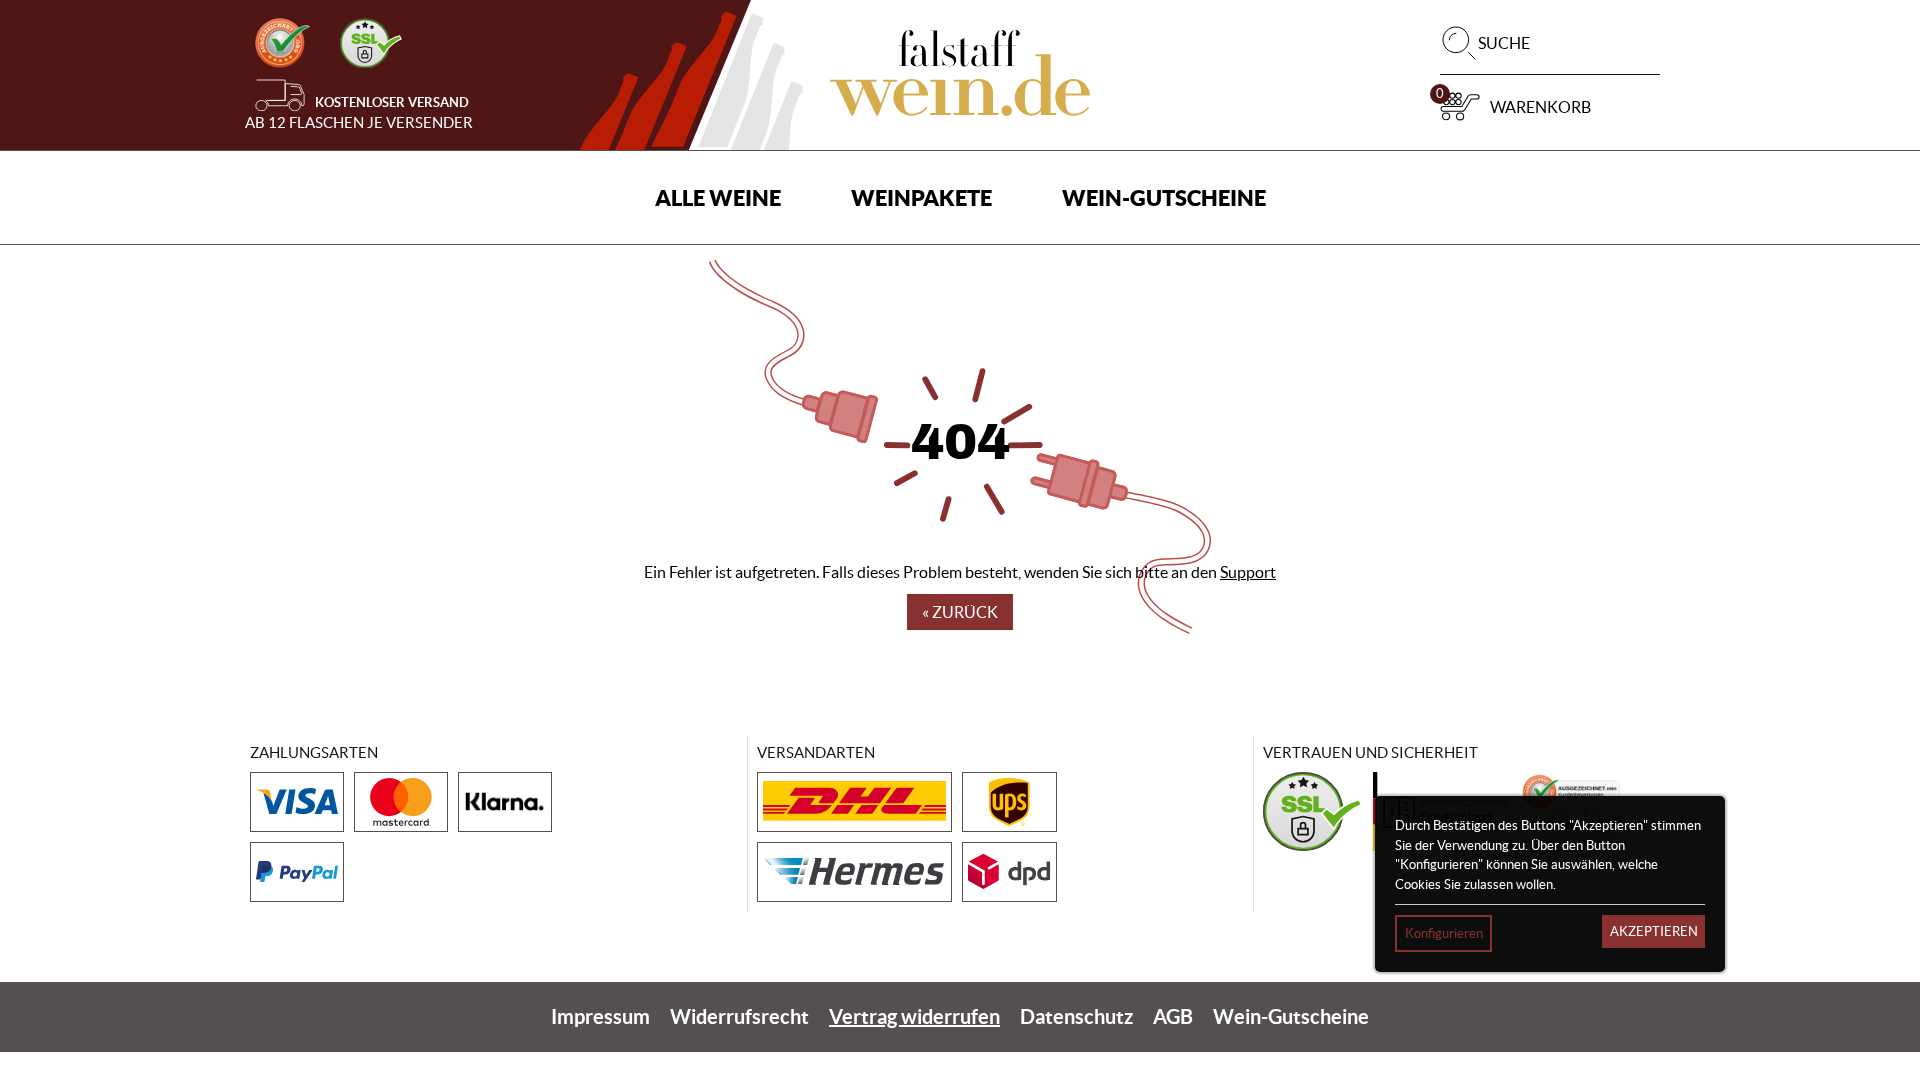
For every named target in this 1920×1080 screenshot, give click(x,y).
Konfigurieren (1444, 933)
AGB (1173, 1016)
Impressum (600, 1016)
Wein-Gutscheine (1164, 197)
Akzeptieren (1654, 931)
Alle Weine (718, 197)
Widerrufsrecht (739, 1016)
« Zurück (960, 612)
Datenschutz (1076, 1016)
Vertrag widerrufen (914, 1016)
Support (1248, 572)
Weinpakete (921, 197)
